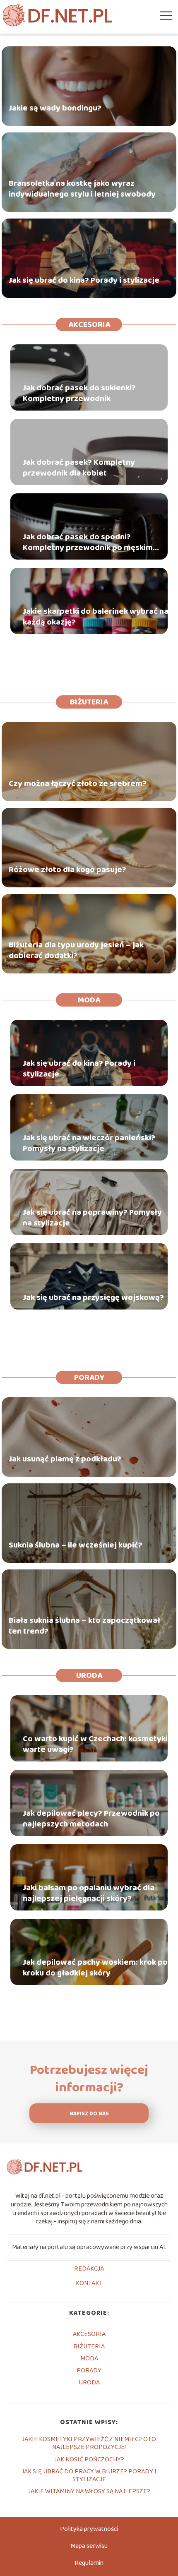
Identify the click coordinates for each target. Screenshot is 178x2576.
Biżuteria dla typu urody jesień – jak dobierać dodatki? (76, 950)
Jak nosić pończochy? (89, 2459)
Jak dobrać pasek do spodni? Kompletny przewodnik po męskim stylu (88, 542)
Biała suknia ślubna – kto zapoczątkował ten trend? (84, 1626)
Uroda (89, 1675)
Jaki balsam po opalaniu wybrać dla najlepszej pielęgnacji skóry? (89, 1893)
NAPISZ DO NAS (89, 2114)
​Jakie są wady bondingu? (55, 108)
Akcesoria (89, 324)
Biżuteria (89, 702)
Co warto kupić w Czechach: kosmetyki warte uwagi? (95, 1744)
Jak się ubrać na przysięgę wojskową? (93, 1298)
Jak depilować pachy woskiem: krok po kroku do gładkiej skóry (95, 1968)
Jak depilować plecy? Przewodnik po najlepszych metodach (91, 1819)
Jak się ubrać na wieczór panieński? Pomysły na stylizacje (89, 1143)
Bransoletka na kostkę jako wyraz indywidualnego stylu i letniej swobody (82, 189)
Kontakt (89, 2284)
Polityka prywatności (89, 2529)
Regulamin (89, 2563)
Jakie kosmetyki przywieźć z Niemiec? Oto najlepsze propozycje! (89, 2443)
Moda (89, 1000)
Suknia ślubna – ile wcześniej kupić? (76, 1545)
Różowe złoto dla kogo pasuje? (67, 870)
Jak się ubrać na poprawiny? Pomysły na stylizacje (92, 1218)
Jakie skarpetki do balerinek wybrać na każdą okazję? (96, 617)
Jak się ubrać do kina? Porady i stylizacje (84, 280)
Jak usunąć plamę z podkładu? (65, 1459)
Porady (89, 1377)
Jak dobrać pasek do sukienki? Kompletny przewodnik (79, 393)
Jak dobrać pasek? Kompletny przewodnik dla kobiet (79, 468)
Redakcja (89, 2269)
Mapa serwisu (89, 2546)
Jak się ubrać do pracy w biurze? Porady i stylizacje (89, 2475)
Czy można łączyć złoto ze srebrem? (78, 783)
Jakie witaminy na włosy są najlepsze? (89, 2491)
